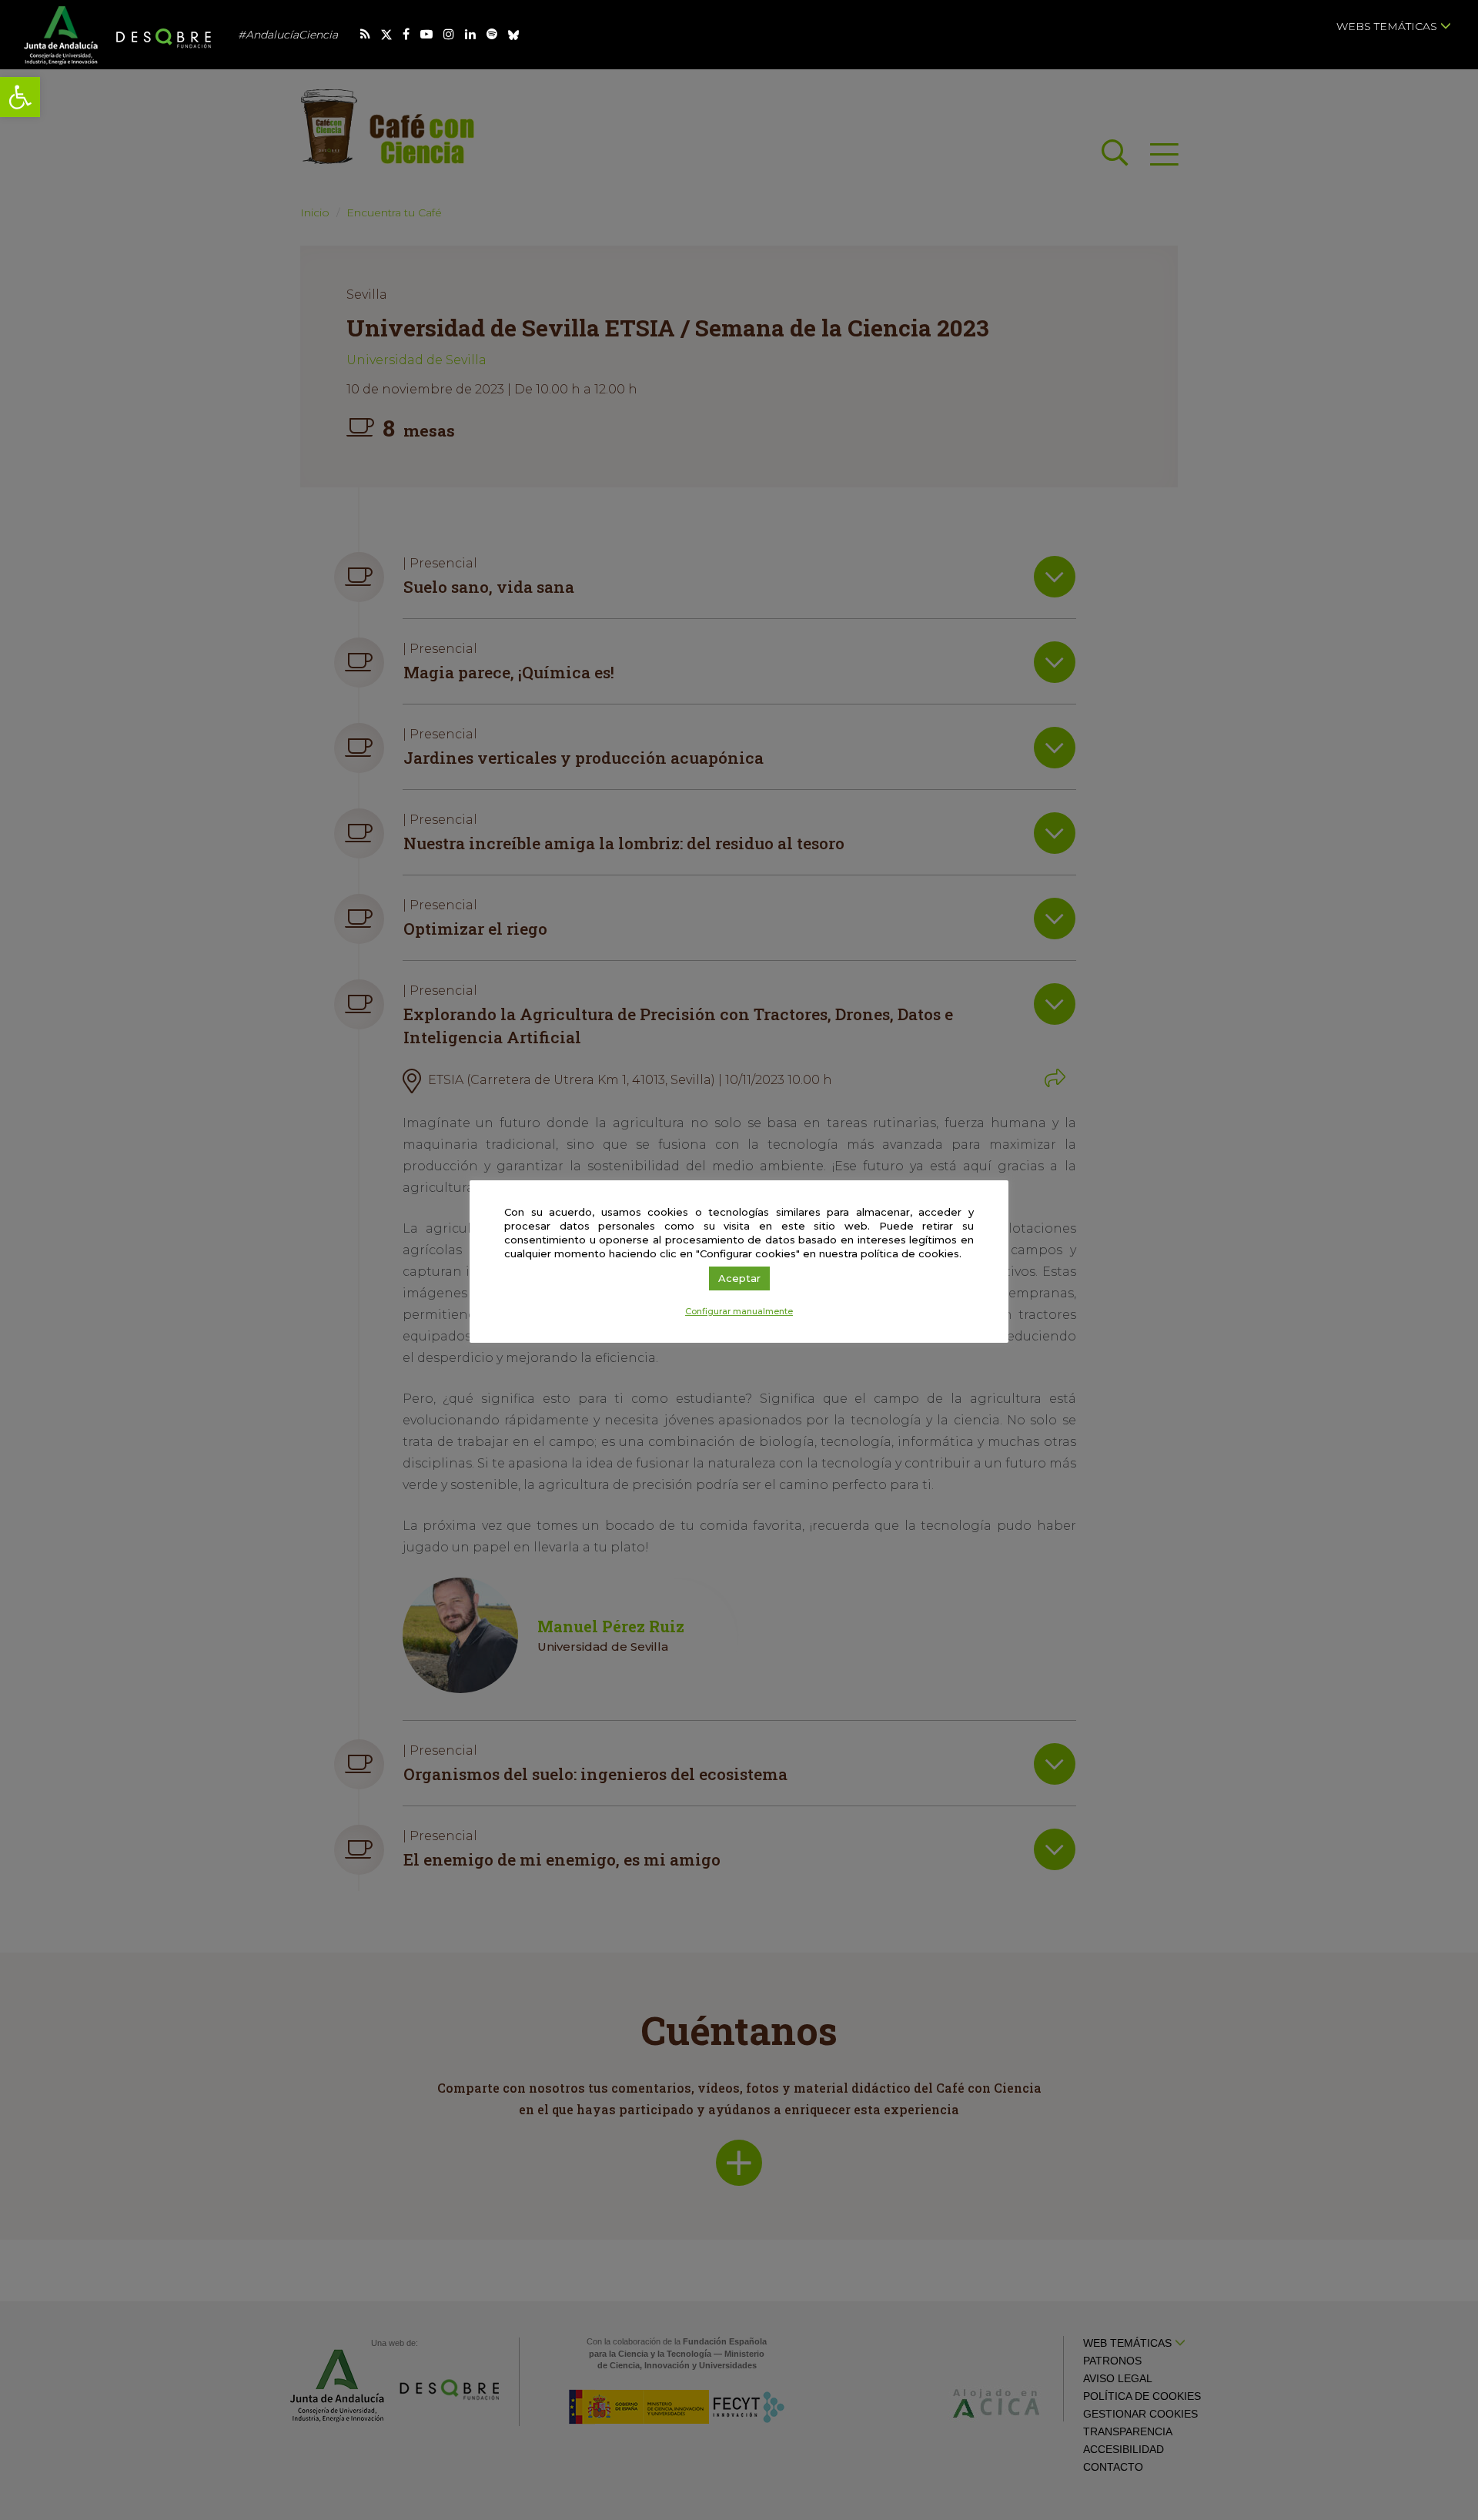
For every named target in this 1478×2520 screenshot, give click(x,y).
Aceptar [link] (739, 1278)
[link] (20, 97)
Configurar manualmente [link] (739, 1311)
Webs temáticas (1388, 26)
